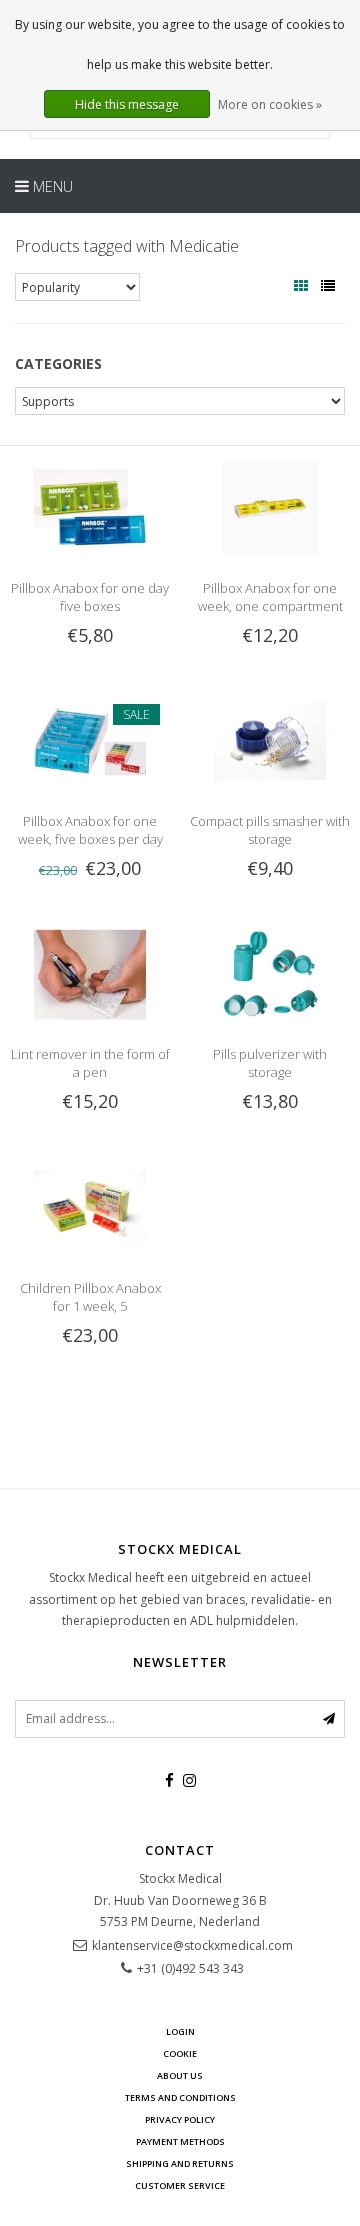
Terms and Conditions (180, 2097)
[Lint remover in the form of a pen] (90, 973)
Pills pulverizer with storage (270, 1063)
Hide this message (127, 104)
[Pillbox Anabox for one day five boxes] (90, 507)
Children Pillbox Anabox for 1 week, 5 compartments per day (90, 1306)
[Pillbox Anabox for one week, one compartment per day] (270, 507)
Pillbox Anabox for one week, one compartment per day (270, 606)
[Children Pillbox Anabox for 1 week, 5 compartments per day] (90, 1206)
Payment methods (180, 2141)
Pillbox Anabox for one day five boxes (90, 597)
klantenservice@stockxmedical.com (192, 1945)
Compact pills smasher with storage (270, 830)
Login (180, 2031)
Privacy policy (180, 2119)
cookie (180, 2053)
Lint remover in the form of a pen (90, 1063)
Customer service (180, 2185)
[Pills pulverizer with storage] (270, 973)
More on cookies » (270, 104)
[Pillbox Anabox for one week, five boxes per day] (90, 740)
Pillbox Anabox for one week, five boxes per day (90, 830)
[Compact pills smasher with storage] (270, 740)
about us (180, 2075)
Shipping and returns (180, 2163)
